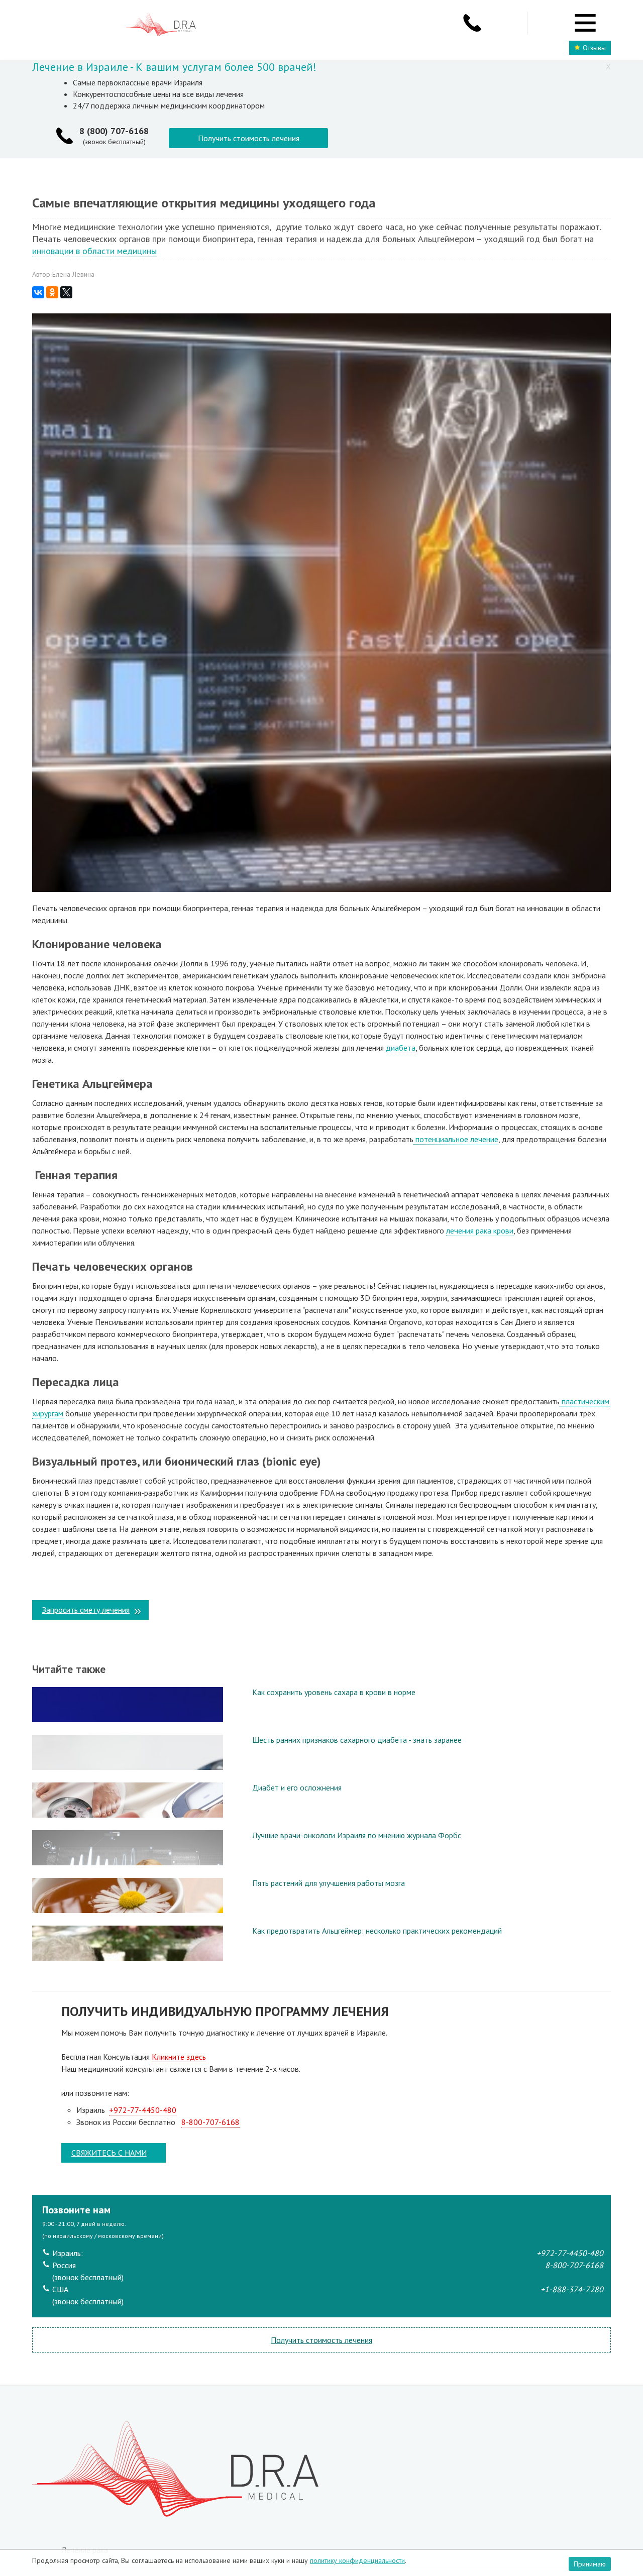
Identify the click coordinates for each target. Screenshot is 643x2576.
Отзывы (594, 48)
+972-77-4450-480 (143, 2110)
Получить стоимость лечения (249, 138)
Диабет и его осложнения (297, 1787)
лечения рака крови (480, 1230)
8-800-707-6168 (210, 2122)
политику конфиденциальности (357, 2560)
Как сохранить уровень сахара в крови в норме (334, 1692)
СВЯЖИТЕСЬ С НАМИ (109, 2153)
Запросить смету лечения (86, 1610)
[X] (66, 292)
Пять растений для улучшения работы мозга (329, 1883)
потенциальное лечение (456, 1139)
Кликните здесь (179, 2057)
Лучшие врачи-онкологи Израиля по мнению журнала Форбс (357, 1835)
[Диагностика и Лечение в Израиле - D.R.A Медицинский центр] (161, 25)
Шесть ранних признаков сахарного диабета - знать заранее (357, 1740)
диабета (401, 1048)
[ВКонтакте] (38, 292)
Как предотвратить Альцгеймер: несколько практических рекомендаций (377, 1931)
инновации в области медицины (94, 251)
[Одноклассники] (52, 292)
